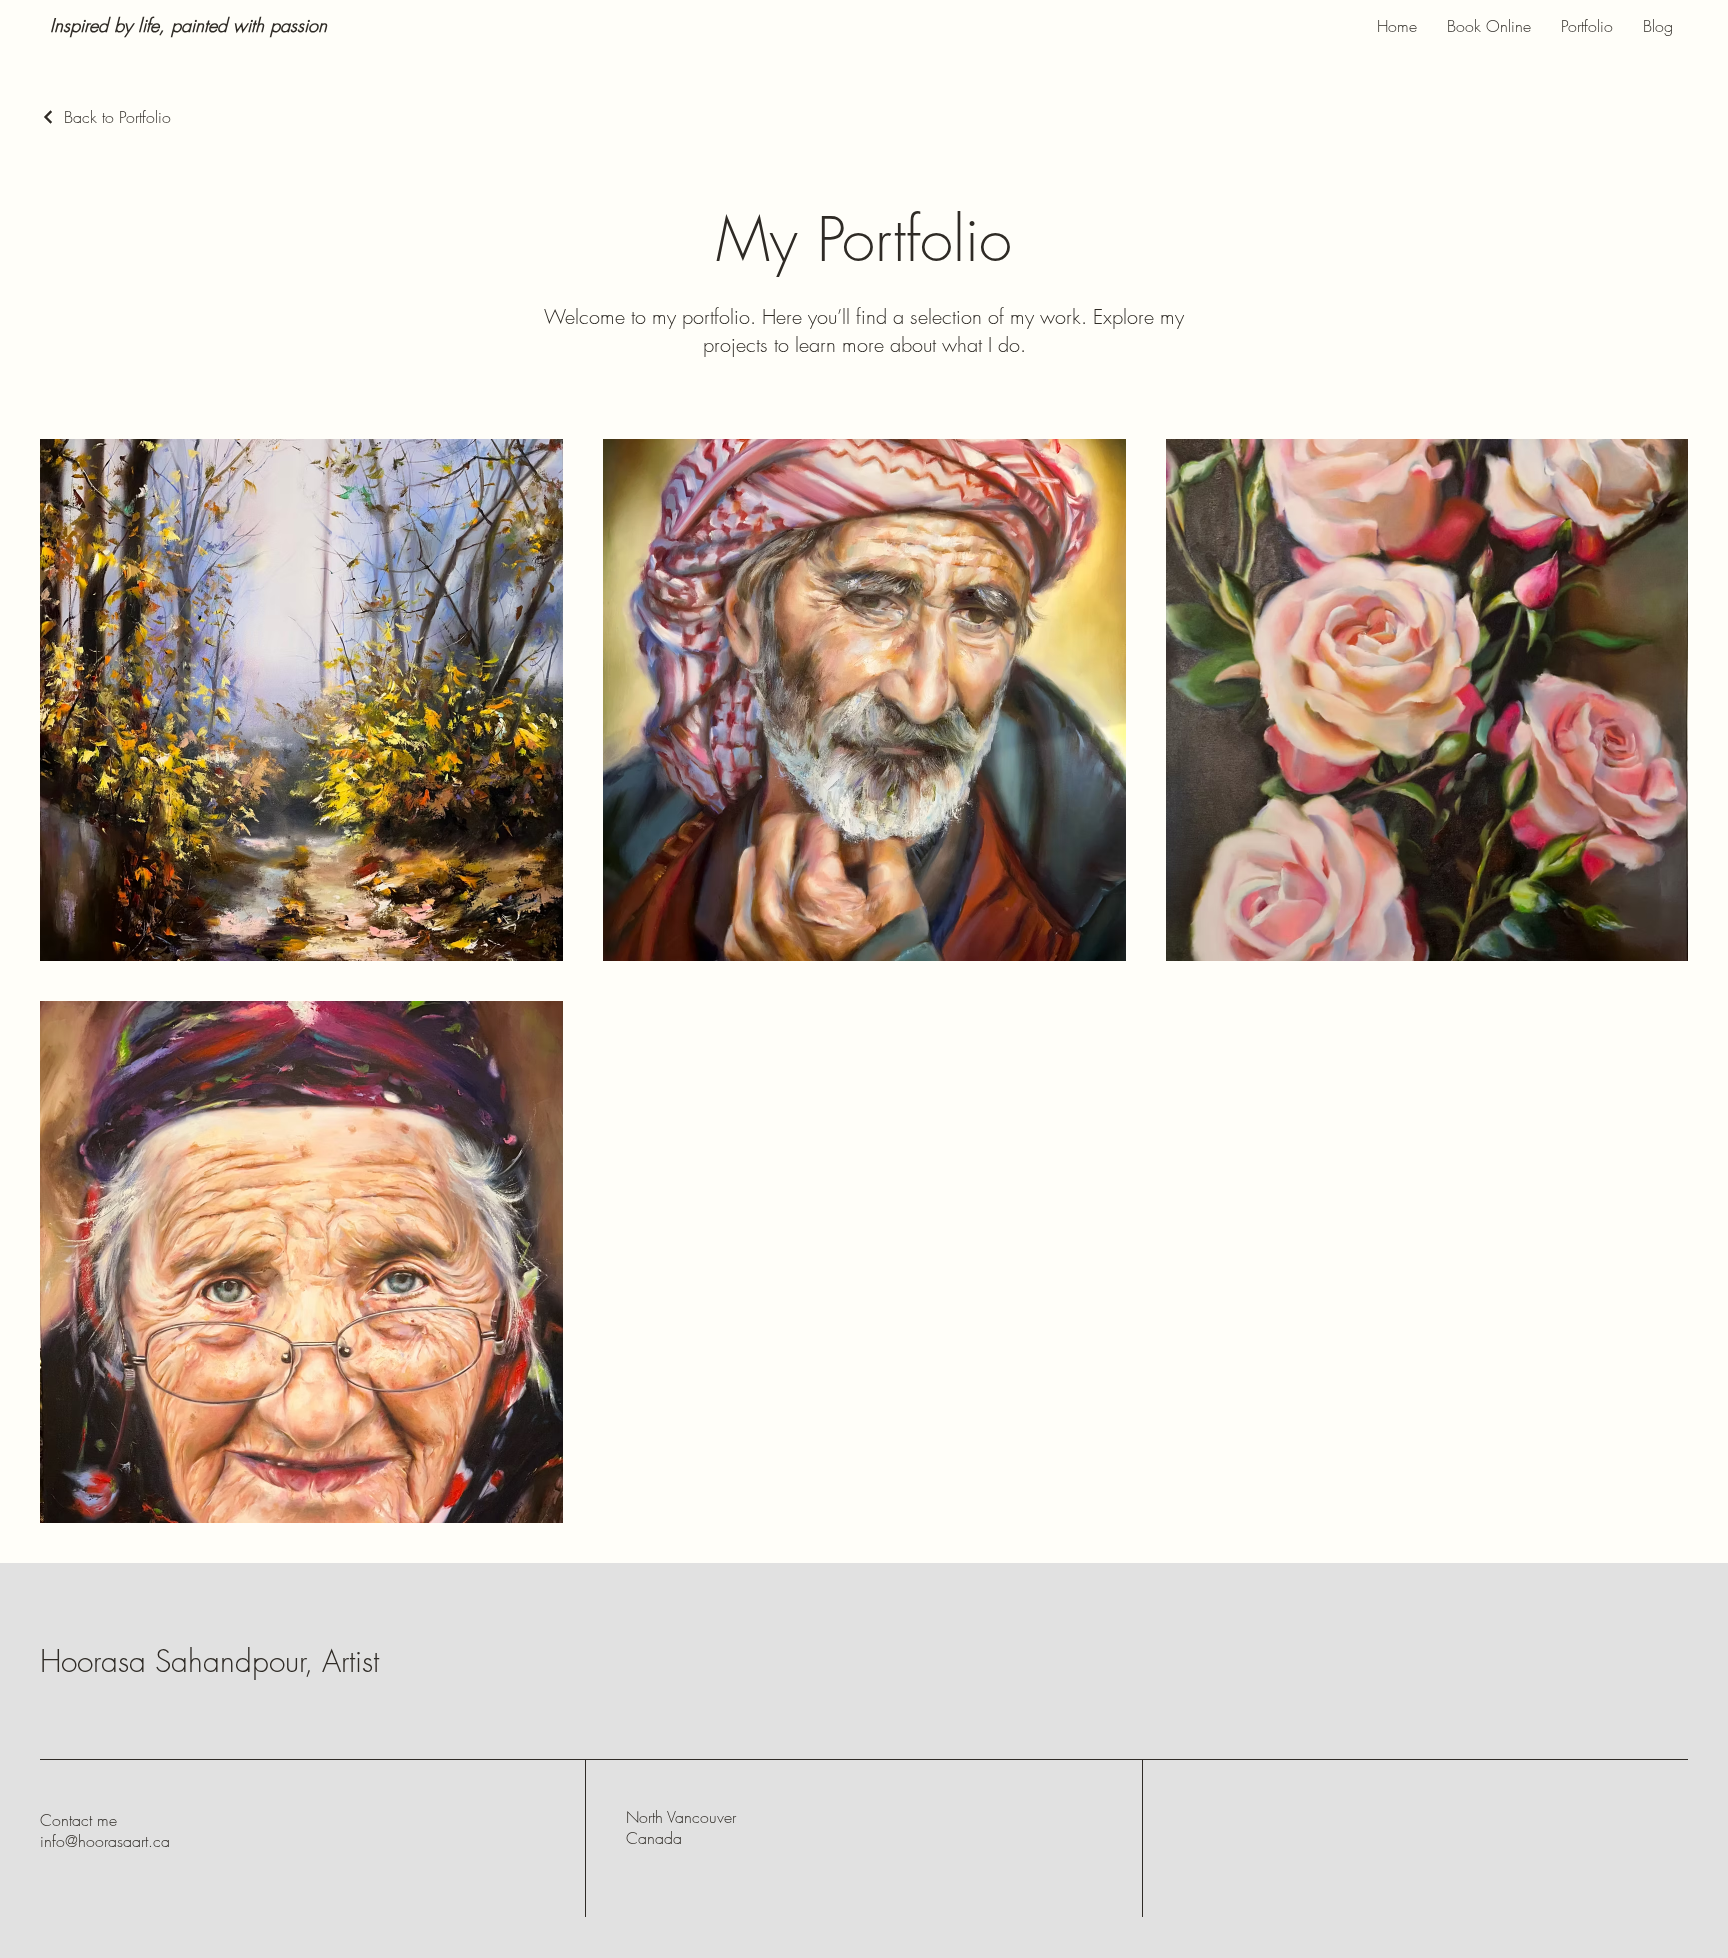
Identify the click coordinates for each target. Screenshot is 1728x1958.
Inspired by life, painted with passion (188, 25)
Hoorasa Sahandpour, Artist (209, 1661)
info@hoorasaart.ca (105, 1841)
